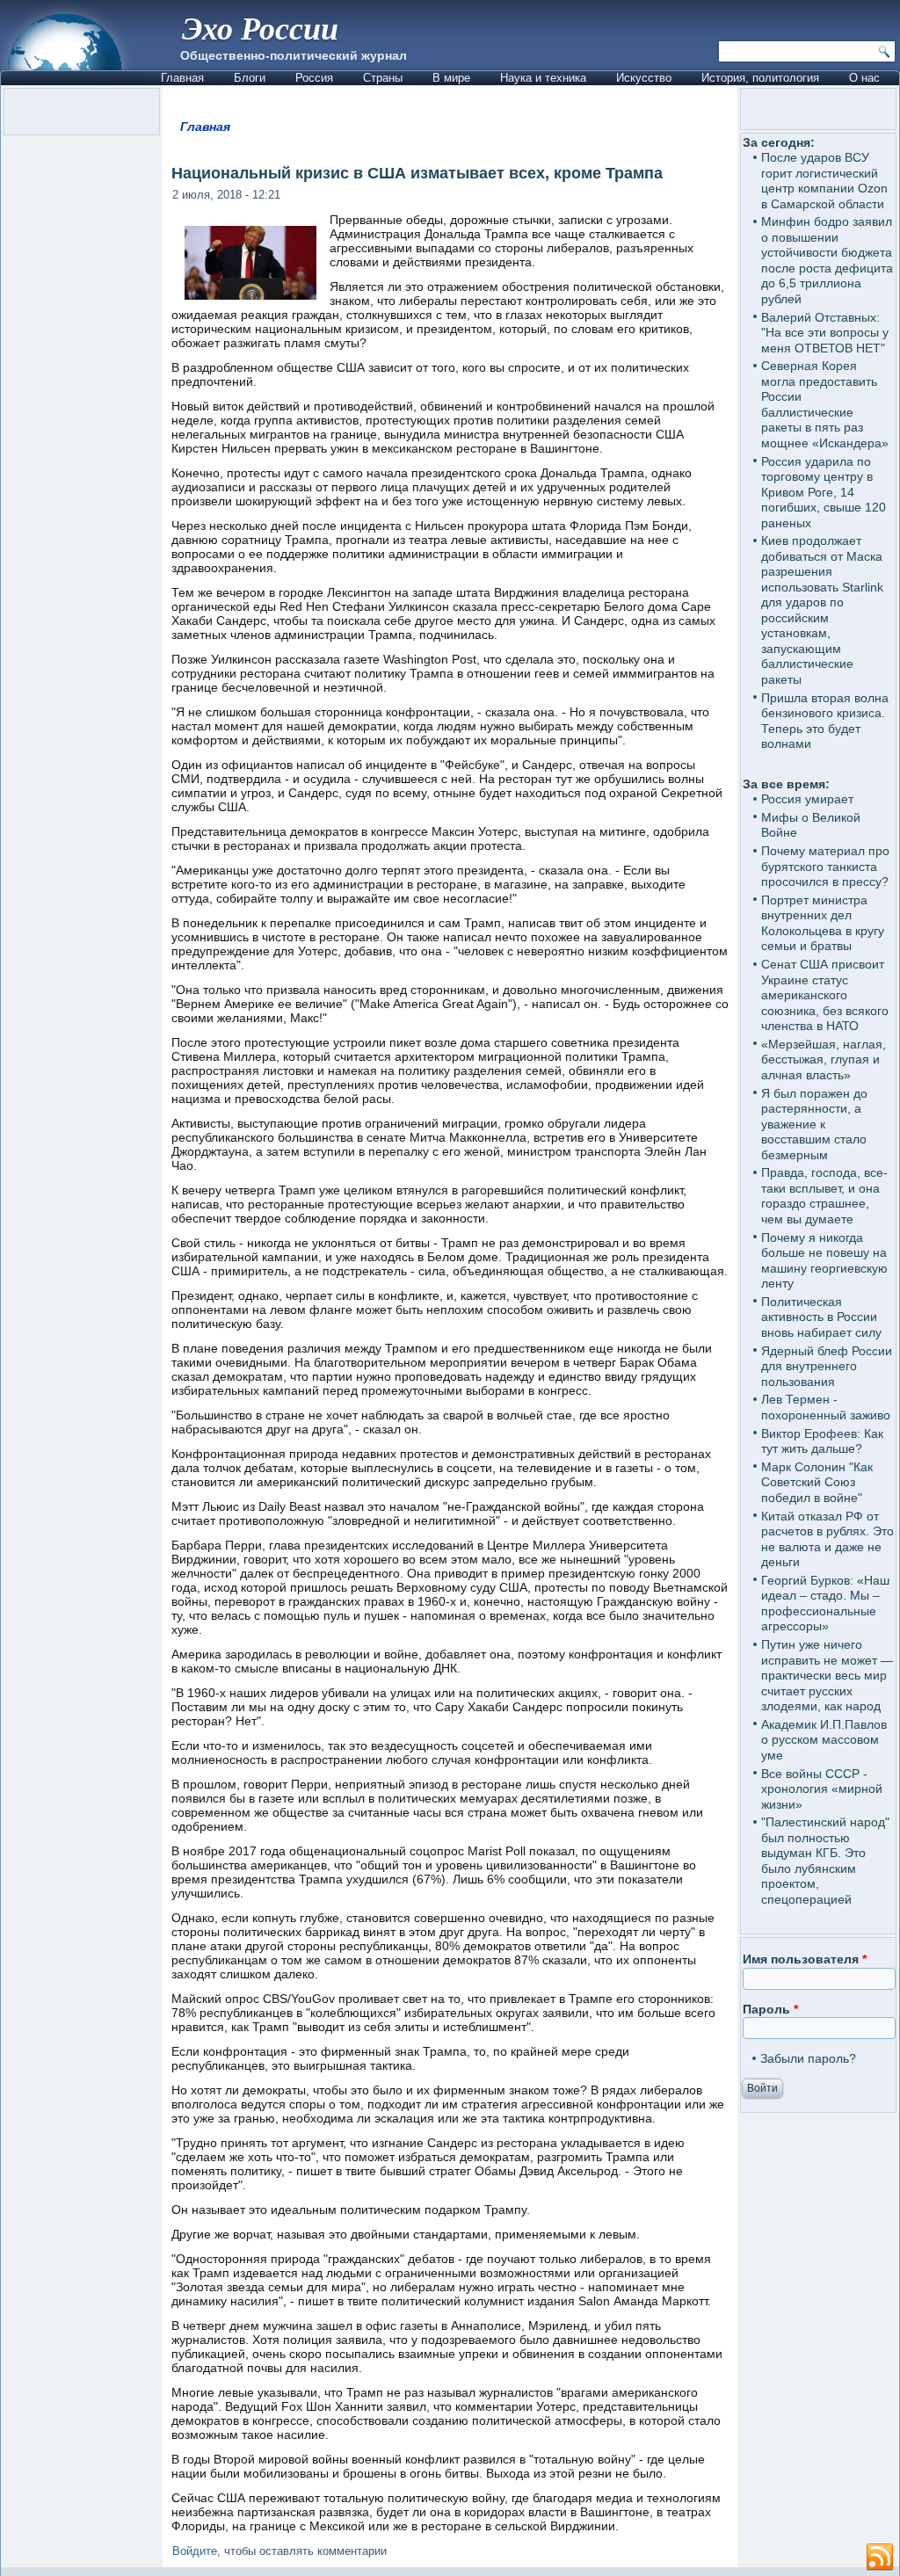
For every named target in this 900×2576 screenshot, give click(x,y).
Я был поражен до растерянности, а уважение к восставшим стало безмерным (814, 1124)
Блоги (250, 78)
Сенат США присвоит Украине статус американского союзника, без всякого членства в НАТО (825, 995)
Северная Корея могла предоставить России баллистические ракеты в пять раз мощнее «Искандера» (825, 404)
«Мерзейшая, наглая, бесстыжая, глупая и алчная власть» (824, 1059)
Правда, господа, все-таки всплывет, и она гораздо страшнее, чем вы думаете (824, 1196)
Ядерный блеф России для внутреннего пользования (827, 1366)
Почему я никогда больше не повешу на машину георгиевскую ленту (824, 1261)
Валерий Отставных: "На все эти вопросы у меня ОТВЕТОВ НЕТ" (825, 333)
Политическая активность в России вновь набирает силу (821, 1317)
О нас (864, 78)
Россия (314, 78)
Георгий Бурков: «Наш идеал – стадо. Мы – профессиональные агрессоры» (825, 1604)
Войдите (195, 2551)
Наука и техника (543, 78)
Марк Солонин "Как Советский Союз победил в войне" (817, 1482)
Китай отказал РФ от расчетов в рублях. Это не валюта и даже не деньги (827, 1539)
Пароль (770, 2009)
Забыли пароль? (808, 2058)
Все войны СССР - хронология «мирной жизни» (822, 1789)
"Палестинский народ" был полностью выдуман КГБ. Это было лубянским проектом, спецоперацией (825, 1861)
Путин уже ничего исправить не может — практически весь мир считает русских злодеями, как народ (827, 1675)
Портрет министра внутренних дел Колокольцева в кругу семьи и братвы (823, 923)
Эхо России (260, 28)
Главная (182, 78)
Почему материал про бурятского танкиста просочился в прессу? (825, 866)
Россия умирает (807, 799)
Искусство (644, 78)
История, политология (760, 78)
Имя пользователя (805, 1959)
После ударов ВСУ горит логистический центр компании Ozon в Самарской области (824, 181)
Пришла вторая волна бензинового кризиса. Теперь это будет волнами (825, 721)
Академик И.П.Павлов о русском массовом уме (824, 1740)
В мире (451, 78)
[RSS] (880, 2558)
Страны (383, 78)
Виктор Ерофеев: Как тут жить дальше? (822, 1441)
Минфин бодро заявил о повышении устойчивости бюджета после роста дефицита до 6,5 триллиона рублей (827, 260)
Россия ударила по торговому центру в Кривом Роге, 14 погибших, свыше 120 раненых (824, 492)
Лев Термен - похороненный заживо (826, 1407)
